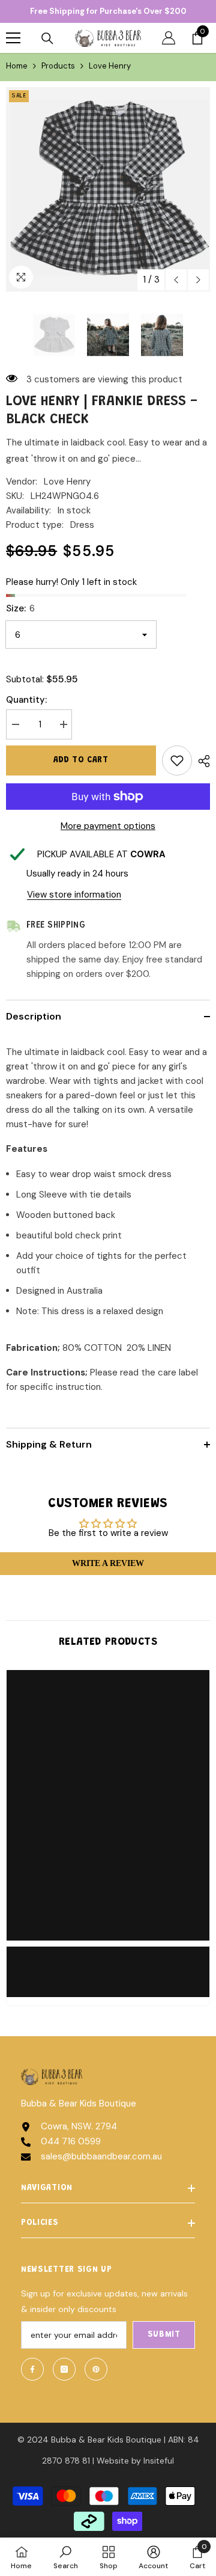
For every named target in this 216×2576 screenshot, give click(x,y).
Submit (164, 2335)
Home (17, 66)
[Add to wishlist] (177, 760)
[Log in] (169, 38)
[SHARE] (201, 761)
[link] (108, 1965)
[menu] (13, 38)
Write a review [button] (108, 1563)
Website (113, 2461)
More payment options (108, 826)
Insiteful (159, 2461)
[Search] (47, 38)
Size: (20, 608)
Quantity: (26, 700)
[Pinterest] (96, 2369)
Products (58, 66)
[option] (108, 189)
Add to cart (81, 760)
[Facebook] (32, 2369)
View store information (74, 895)
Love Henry (67, 482)
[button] (176, 280)
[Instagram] (64, 2369)
